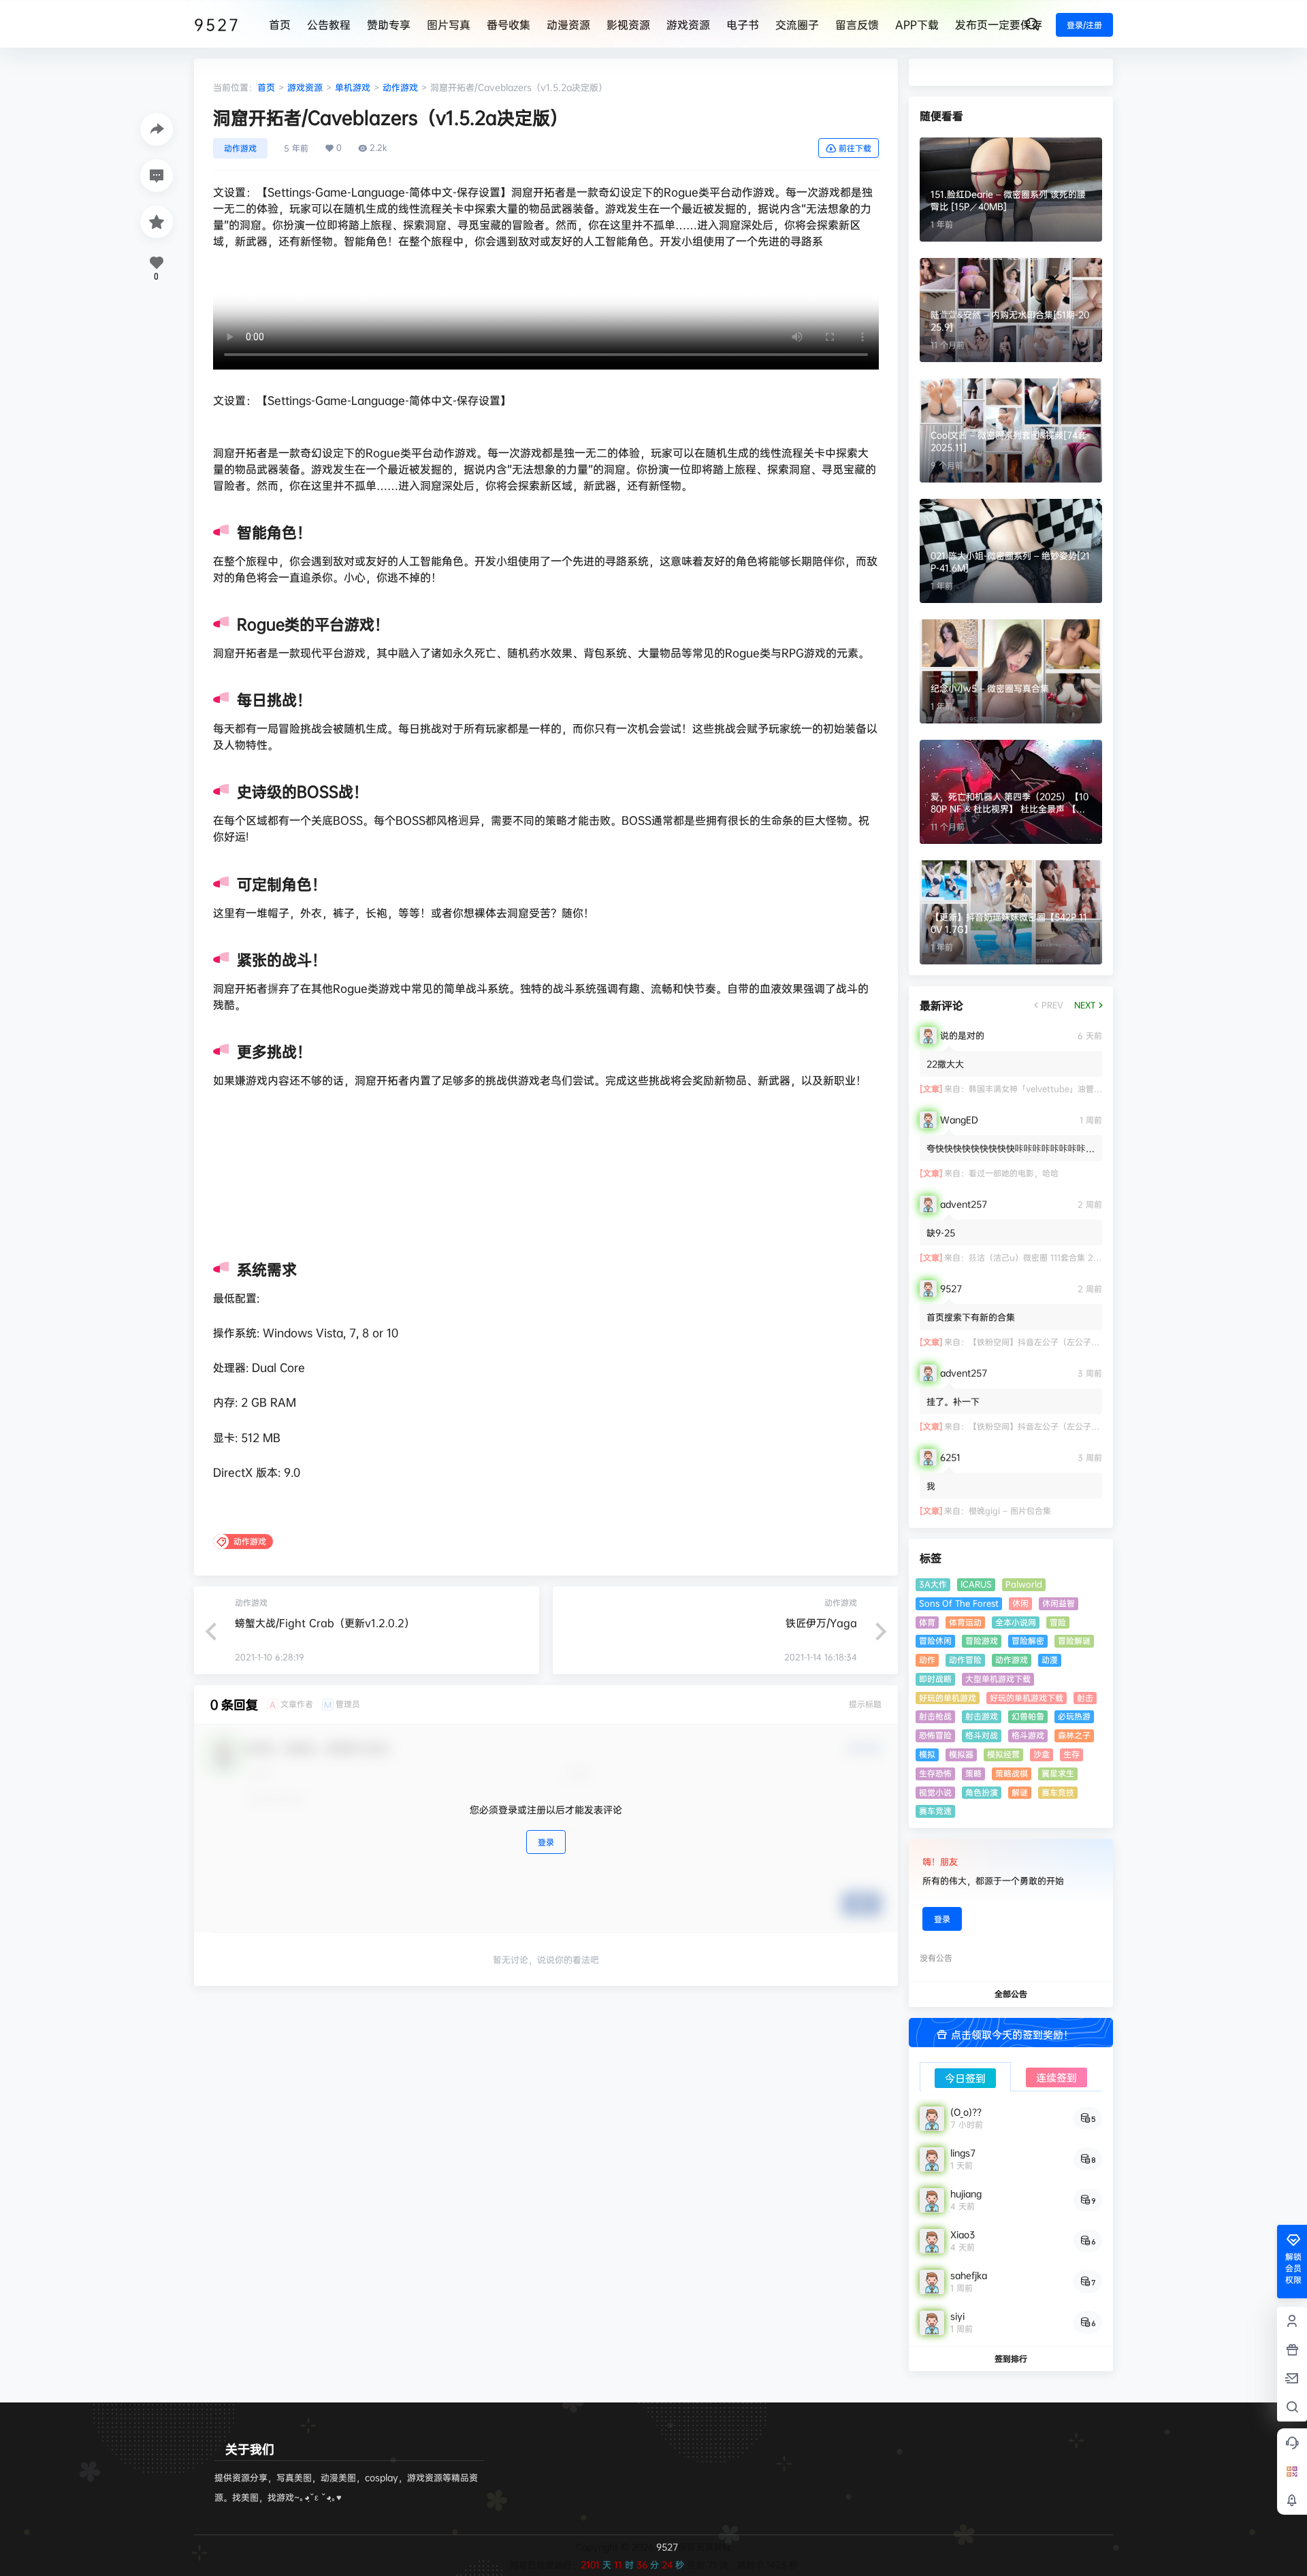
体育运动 (965, 1622)
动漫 (1050, 1660)
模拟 (927, 1754)
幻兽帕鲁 (1028, 1716)
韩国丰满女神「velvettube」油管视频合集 (1048, 1089)
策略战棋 (1012, 1773)
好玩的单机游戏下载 (1027, 1698)
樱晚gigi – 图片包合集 (1010, 1511)
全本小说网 (1016, 1622)
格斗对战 (982, 1735)
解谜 (1020, 1792)
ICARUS (976, 1584)
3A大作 (933, 1584)
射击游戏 (982, 1716)
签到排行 (1011, 2359)
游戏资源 (305, 87)
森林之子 (1074, 1735)
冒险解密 (1028, 1641)
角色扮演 (982, 1792)
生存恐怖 (935, 1773)
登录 (546, 1842)
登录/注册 (1084, 25)
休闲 (1020, 1603)
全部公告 (1011, 1994)
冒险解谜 (1074, 1641)
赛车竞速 (935, 1811)
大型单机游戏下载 (998, 1679)
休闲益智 (1059, 1603)
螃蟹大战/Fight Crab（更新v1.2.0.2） (325, 1623)
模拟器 (961, 1754)
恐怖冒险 (935, 1735)
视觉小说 (935, 1792)
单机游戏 (353, 87)
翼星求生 (1058, 1773)
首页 (266, 87)
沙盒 (1042, 1754)
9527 (666, 2547)
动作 (927, 1660)
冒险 (1058, 1622)
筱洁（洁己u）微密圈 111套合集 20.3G (1040, 1257)
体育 (927, 1622)
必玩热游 (1074, 1716)
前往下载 (855, 148)
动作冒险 (965, 1660)
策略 (973, 1773)
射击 (1085, 1698)
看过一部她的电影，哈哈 (1014, 1173)
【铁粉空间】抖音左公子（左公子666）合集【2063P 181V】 (1083, 1342)
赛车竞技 (1058, 1792)
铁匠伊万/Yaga (821, 1623)
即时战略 (935, 1679)
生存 (1071, 1754)
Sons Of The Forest (959, 1603)
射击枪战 (935, 1716)
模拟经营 (1003, 1754)
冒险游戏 (982, 1641)
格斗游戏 (1028, 1735)
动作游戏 (400, 87)
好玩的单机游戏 (948, 1698)
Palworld (1024, 1584)
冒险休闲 (935, 1641)
